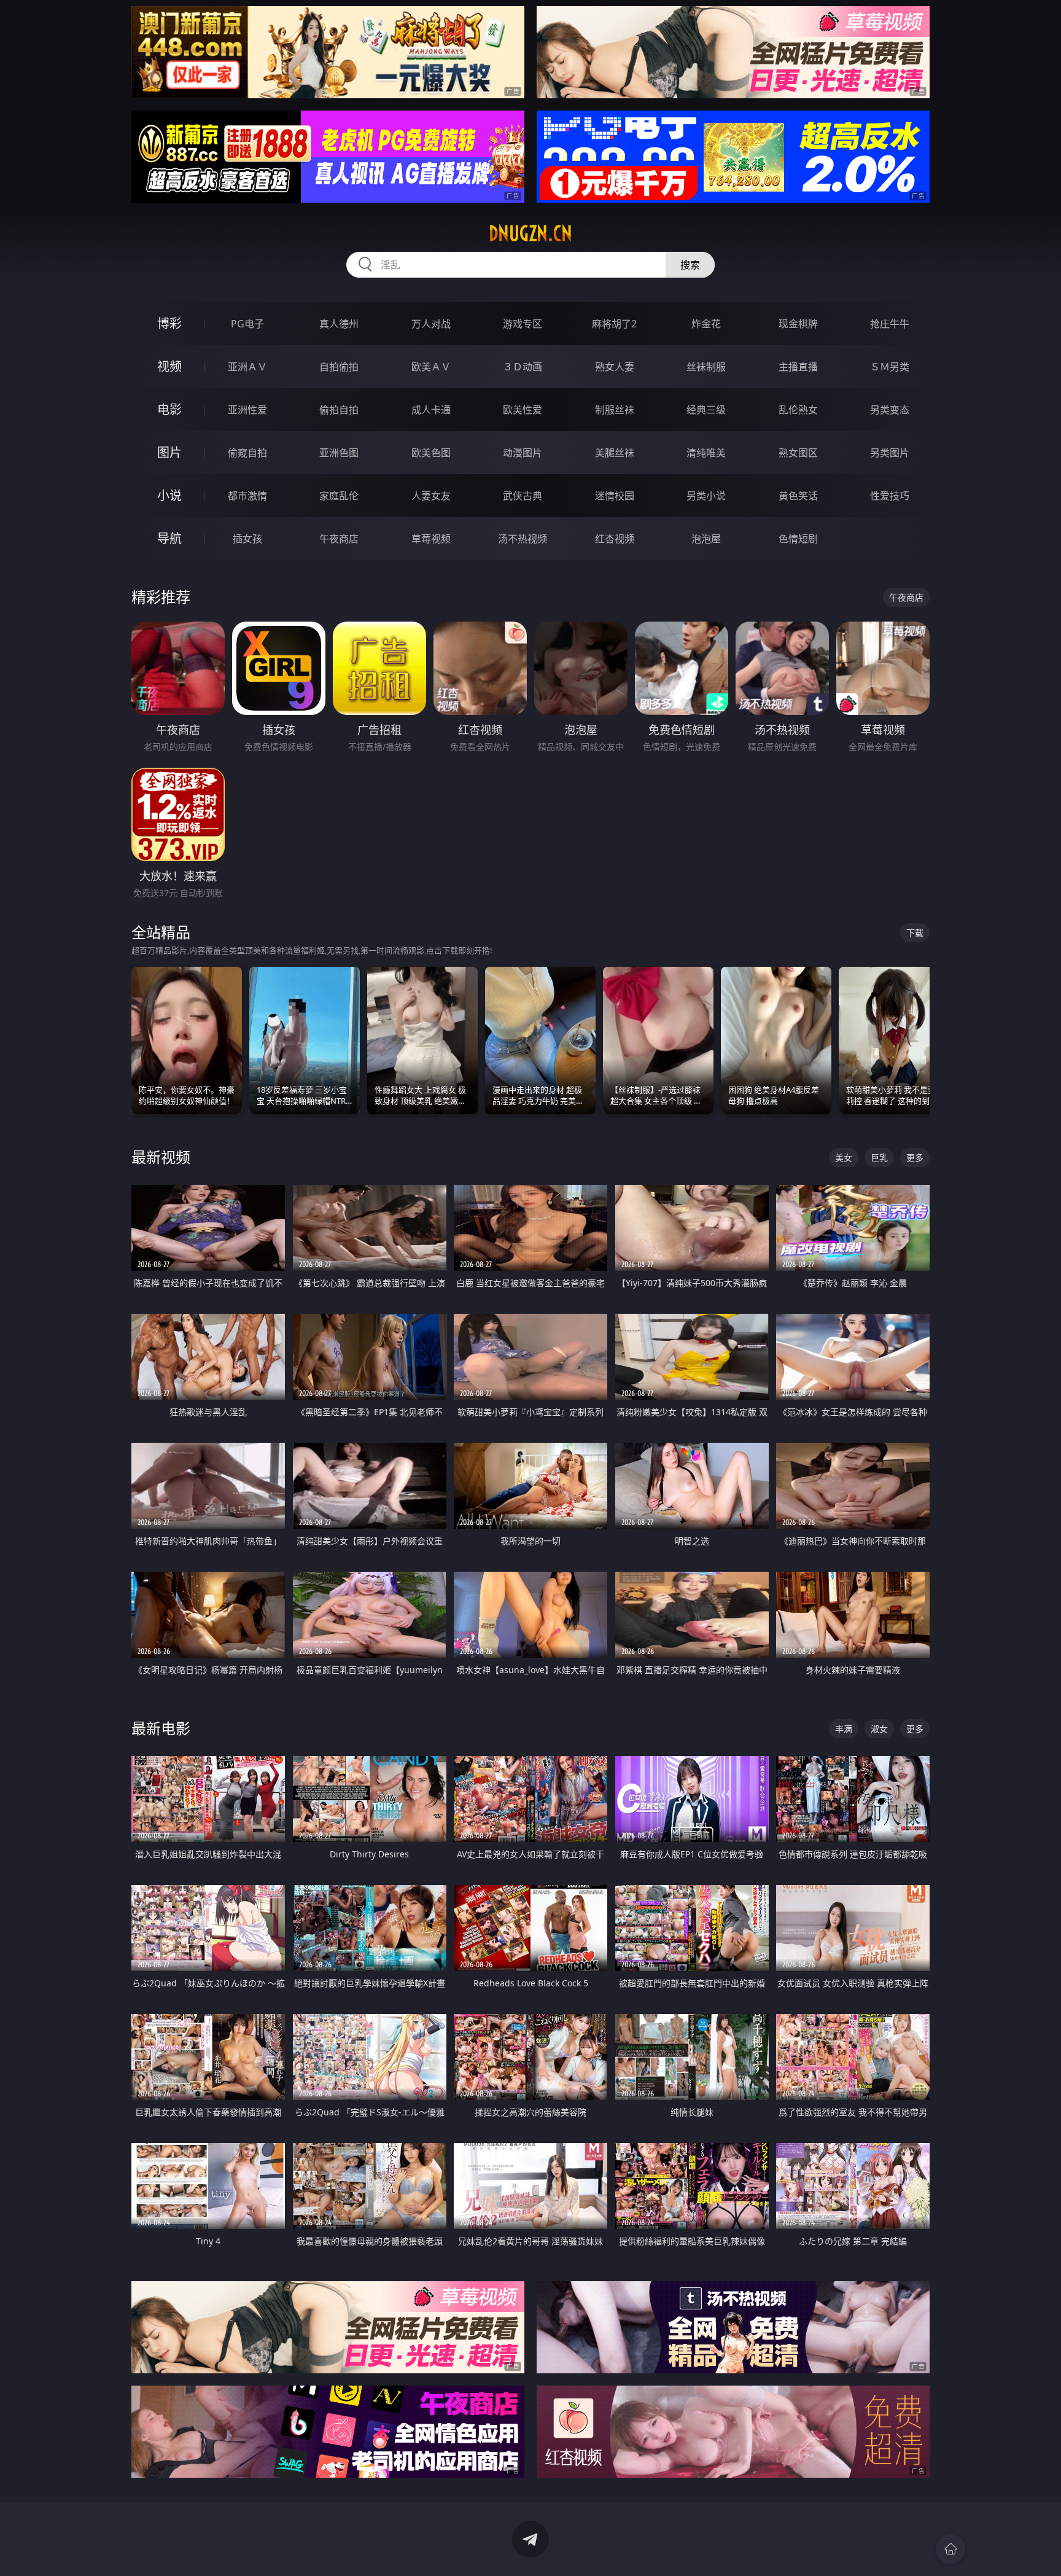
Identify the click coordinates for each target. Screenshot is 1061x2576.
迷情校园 (615, 496)
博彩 (169, 323)
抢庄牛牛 (890, 324)
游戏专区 (523, 324)
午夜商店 (339, 539)
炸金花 (706, 324)
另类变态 (890, 410)
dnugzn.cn (530, 233)
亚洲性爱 (247, 410)
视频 (169, 366)
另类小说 (706, 496)
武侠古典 (523, 496)
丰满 (844, 1729)
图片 (169, 452)
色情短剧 (798, 539)
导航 (169, 538)
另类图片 (890, 453)
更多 (915, 1157)
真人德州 (339, 324)
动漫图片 (523, 453)
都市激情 (247, 496)
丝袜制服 (706, 367)
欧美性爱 (523, 410)
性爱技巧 (890, 496)
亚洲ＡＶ (247, 367)
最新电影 (161, 1728)
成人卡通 (431, 410)
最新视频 (161, 1157)
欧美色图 (431, 453)
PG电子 (247, 324)
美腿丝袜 (615, 453)
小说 (169, 495)
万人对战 (431, 324)
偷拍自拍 (339, 410)
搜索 (690, 265)
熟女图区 (798, 453)
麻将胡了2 (614, 324)
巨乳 (879, 1157)
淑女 (879, 1729)
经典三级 (706, 410)
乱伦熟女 (798, 410)
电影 (169, 409)
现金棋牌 (798, 324)
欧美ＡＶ (431, 367)
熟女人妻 (615, 367)
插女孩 (247, 539)
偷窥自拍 (247, 453)
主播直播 (798, 367)
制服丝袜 (615, 410)
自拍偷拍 (339, 367)
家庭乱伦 (339, 496)
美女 (844, 1157)
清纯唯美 (706, 453)
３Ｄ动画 (523, 367)
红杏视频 (615, 539)
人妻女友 (431, 496)
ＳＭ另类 (890, 367)
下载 (915, 933)
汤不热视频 (523, 539)
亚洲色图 (339, 453)
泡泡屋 (706, 539)
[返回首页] (950, 2549)
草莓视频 (431, 539)
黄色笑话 (798, 496)
